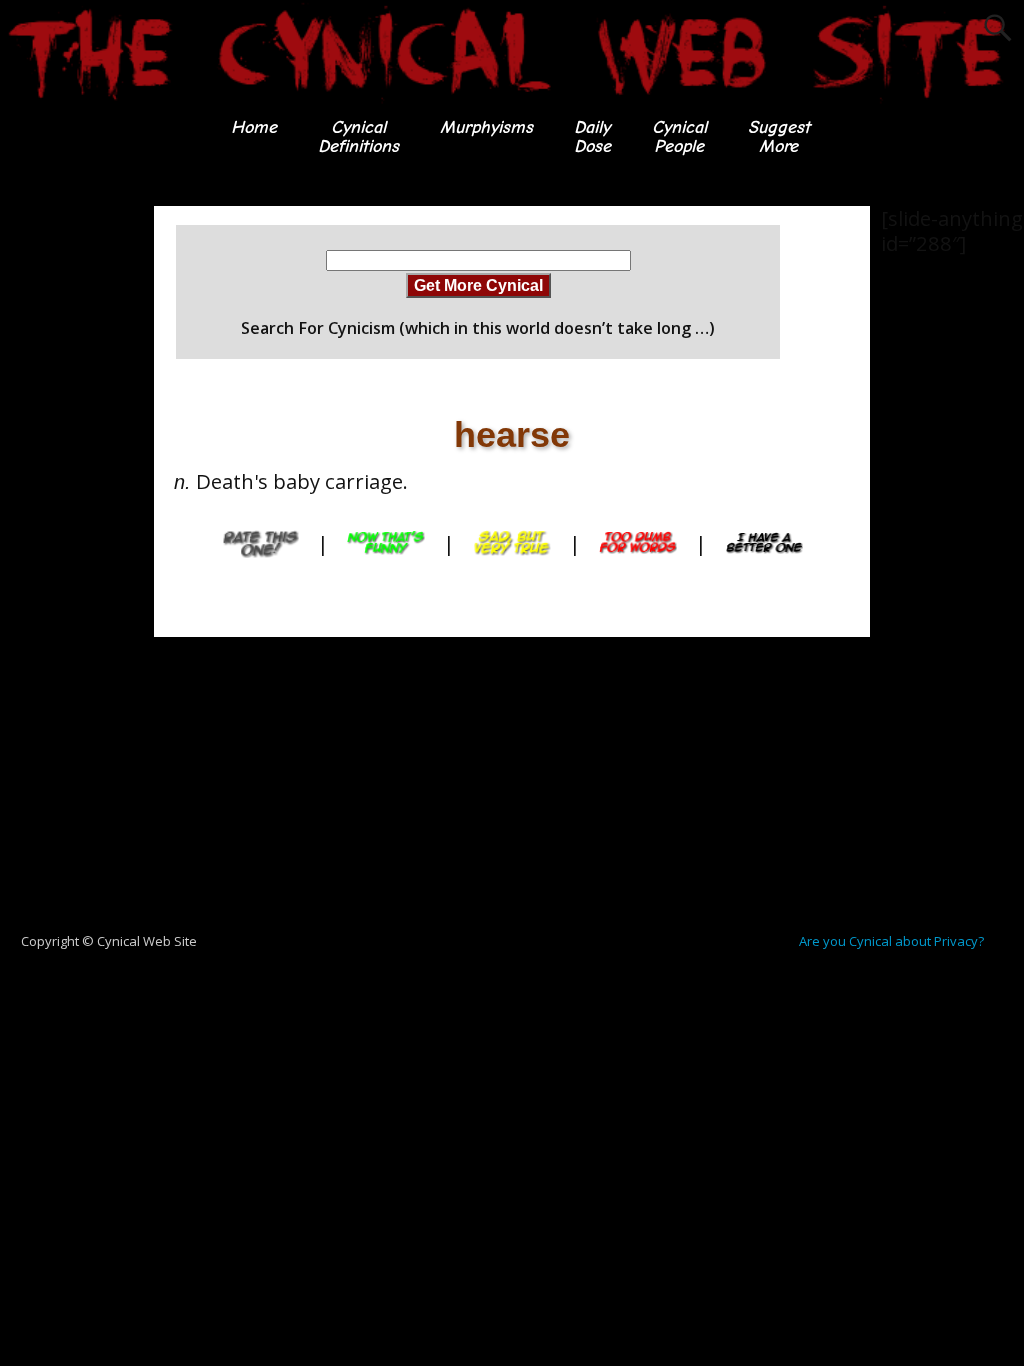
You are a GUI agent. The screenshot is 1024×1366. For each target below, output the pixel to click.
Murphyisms (486, 127)
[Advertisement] (80, 506)
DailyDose (592, 136)
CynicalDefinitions (358, 136)
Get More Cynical (478, 285)
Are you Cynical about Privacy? (891, 941)
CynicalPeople (679, 136)
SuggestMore (779, 136)
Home (254, 127)
